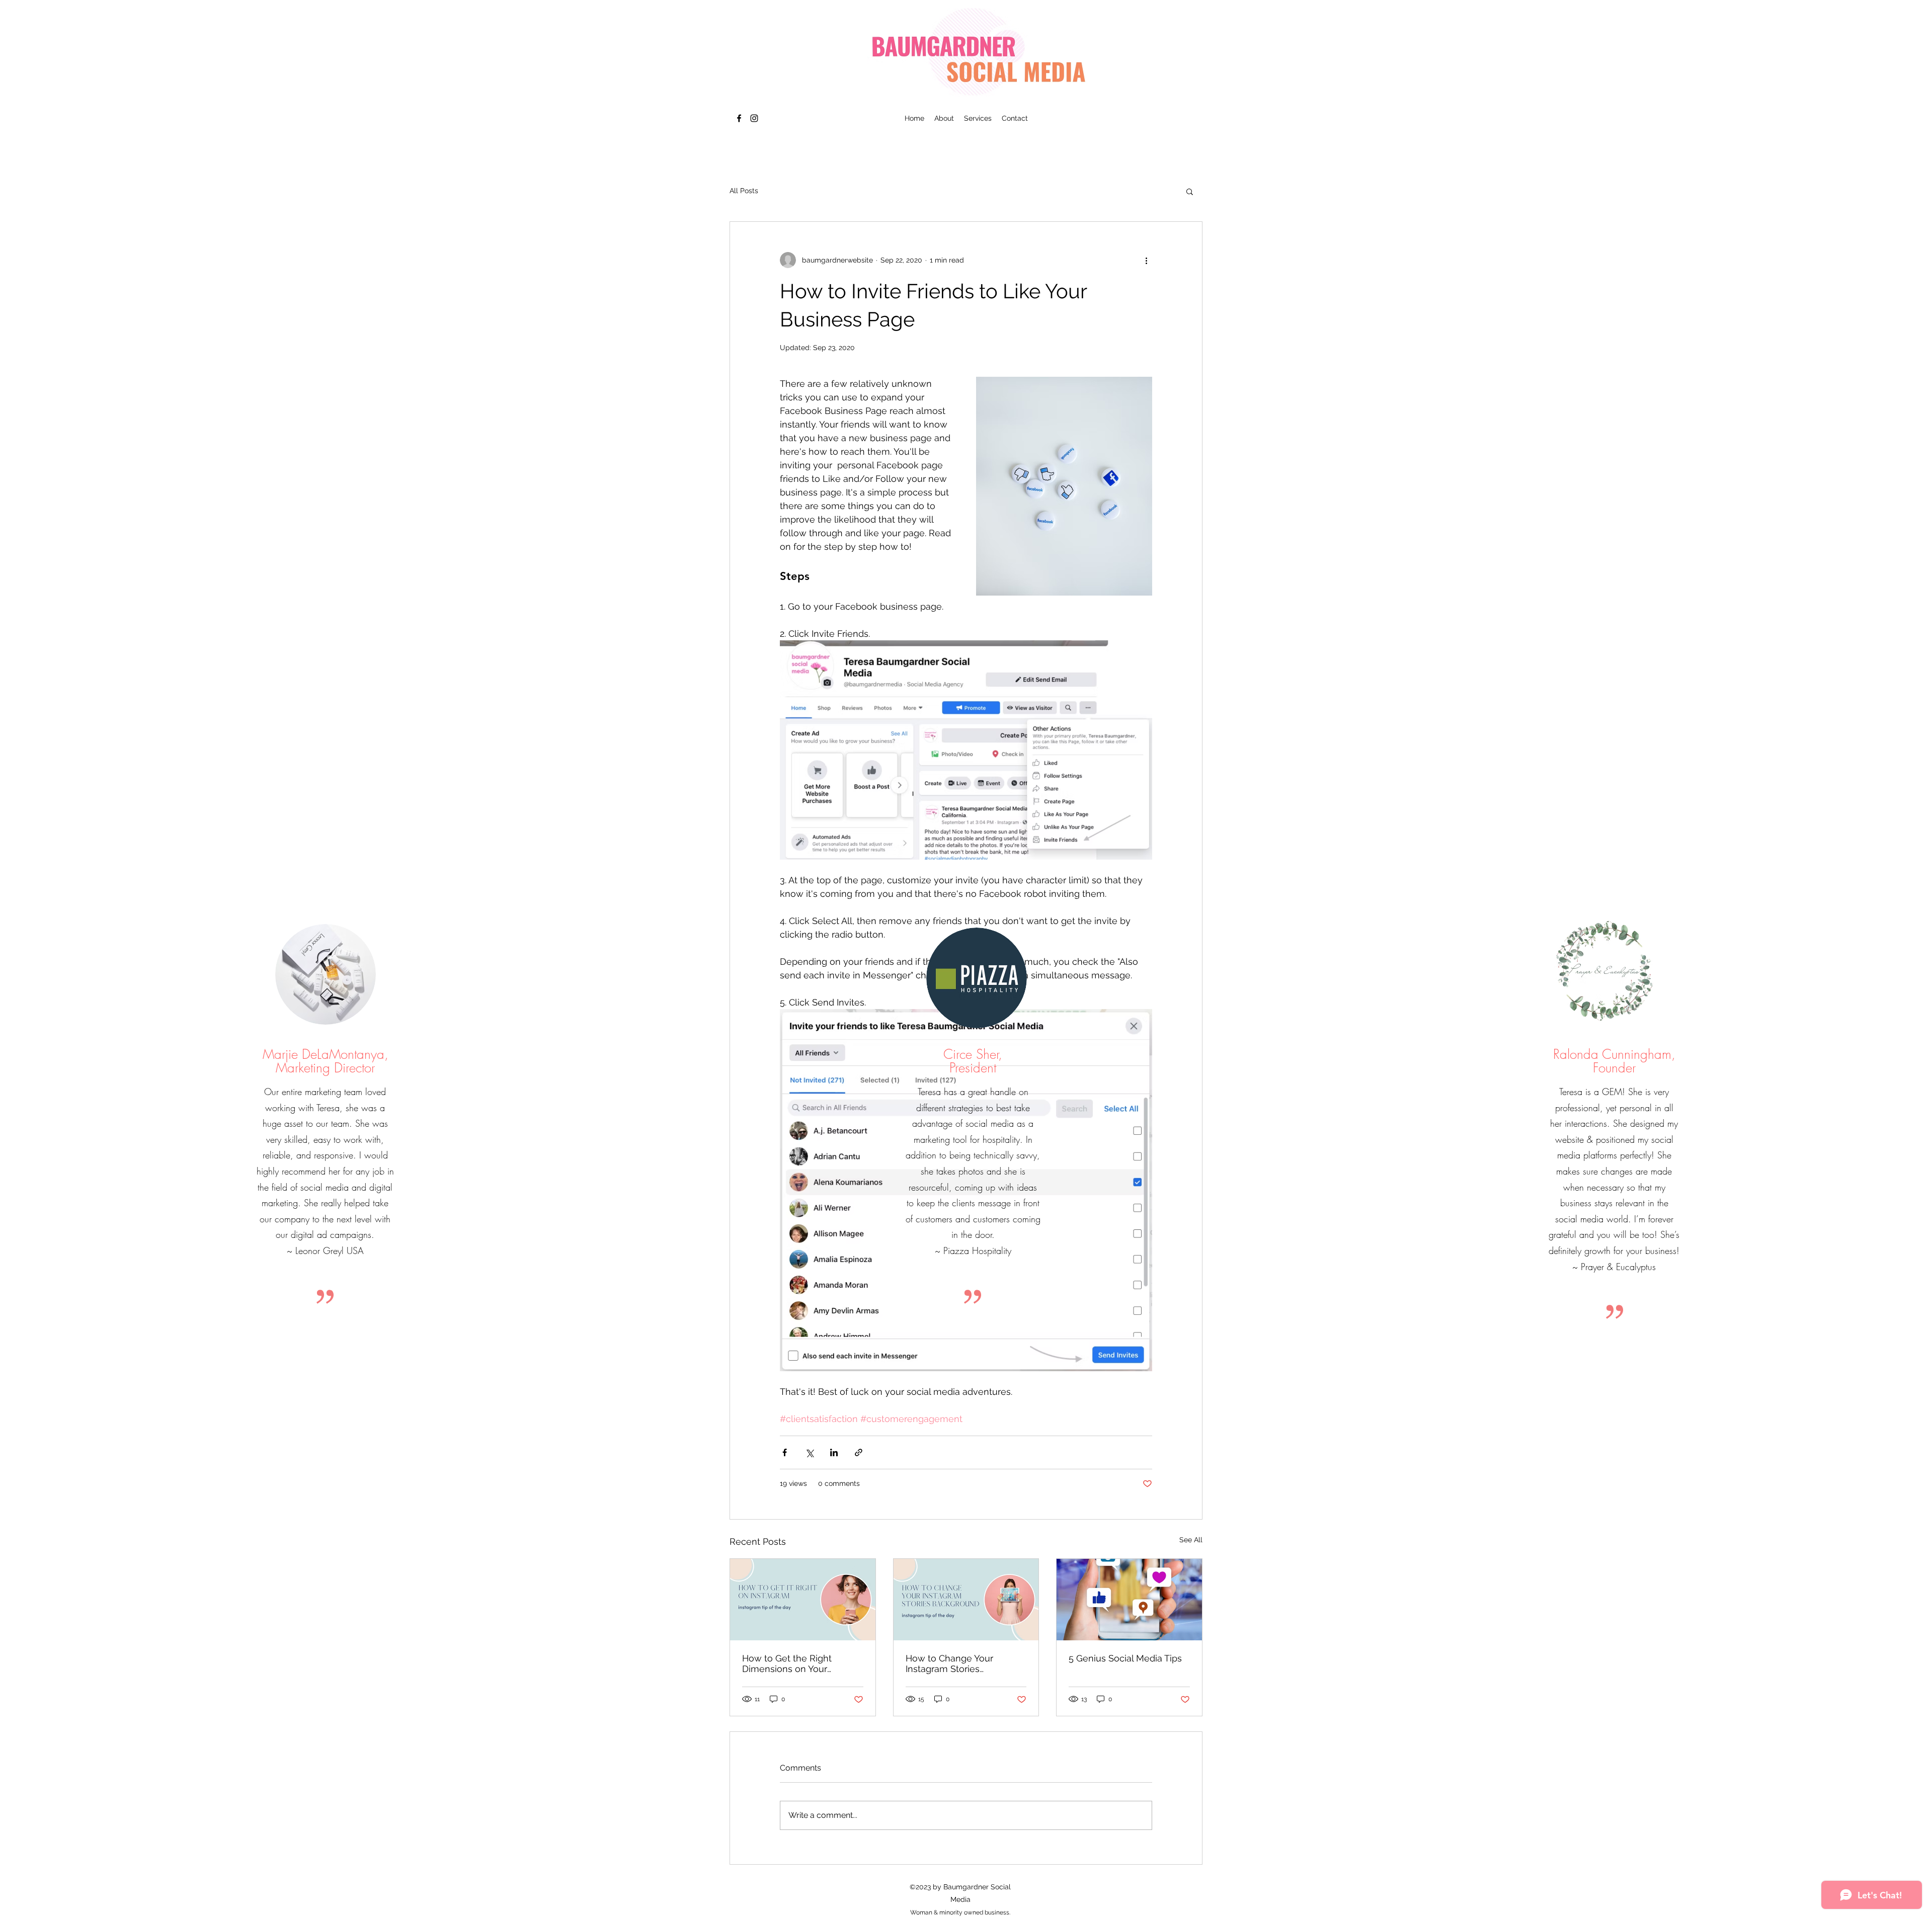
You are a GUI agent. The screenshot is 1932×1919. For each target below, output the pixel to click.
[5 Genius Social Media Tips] (1129, 1600)
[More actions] (1146, 260)
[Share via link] (859, 1452)
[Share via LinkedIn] (834, 1452)
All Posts (744, 191)
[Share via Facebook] (785, 1452)
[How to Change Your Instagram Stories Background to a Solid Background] (966, 1600)
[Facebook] (739, 118)
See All (1191, 1540)
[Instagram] (754, 118)
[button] (1190, 191)
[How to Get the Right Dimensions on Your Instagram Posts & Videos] (803, 1600)
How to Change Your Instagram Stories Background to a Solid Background (953, 1663)
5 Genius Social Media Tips (1125, 1658)
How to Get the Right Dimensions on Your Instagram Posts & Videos (796, 1663)
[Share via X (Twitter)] (809, 1452)
